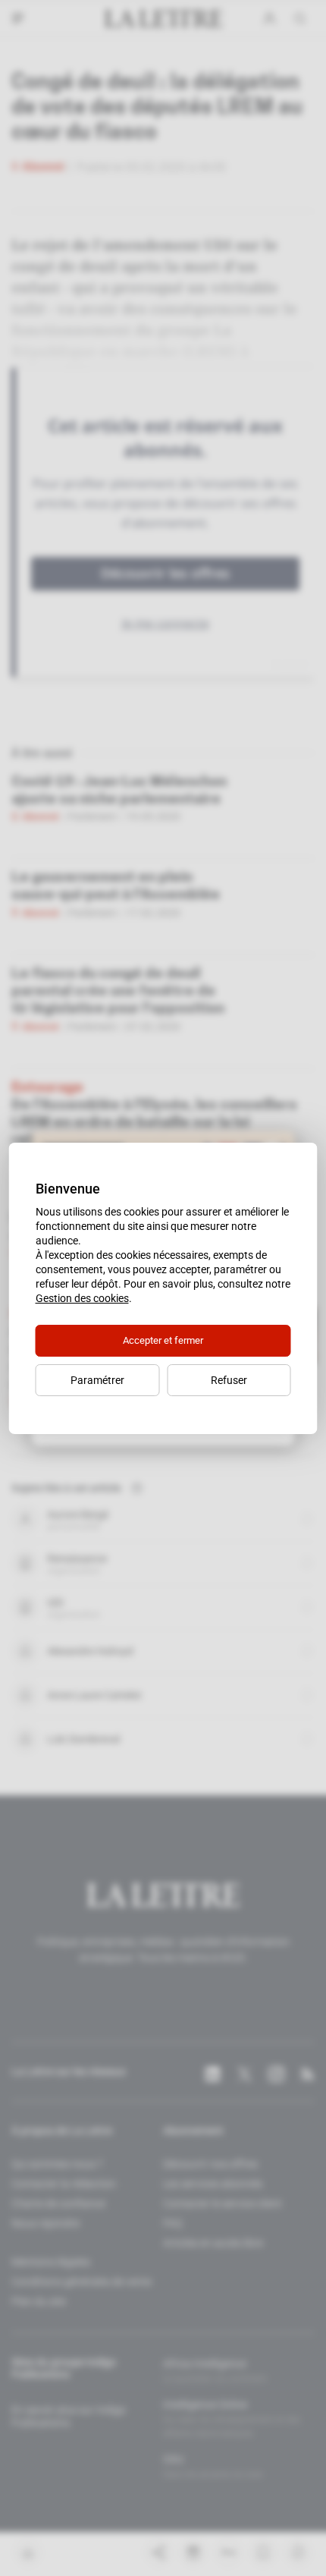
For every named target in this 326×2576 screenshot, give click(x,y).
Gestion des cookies (82, 1298)
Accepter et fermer (163, 1340)
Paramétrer (97, 1380)
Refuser (229, 1380)
